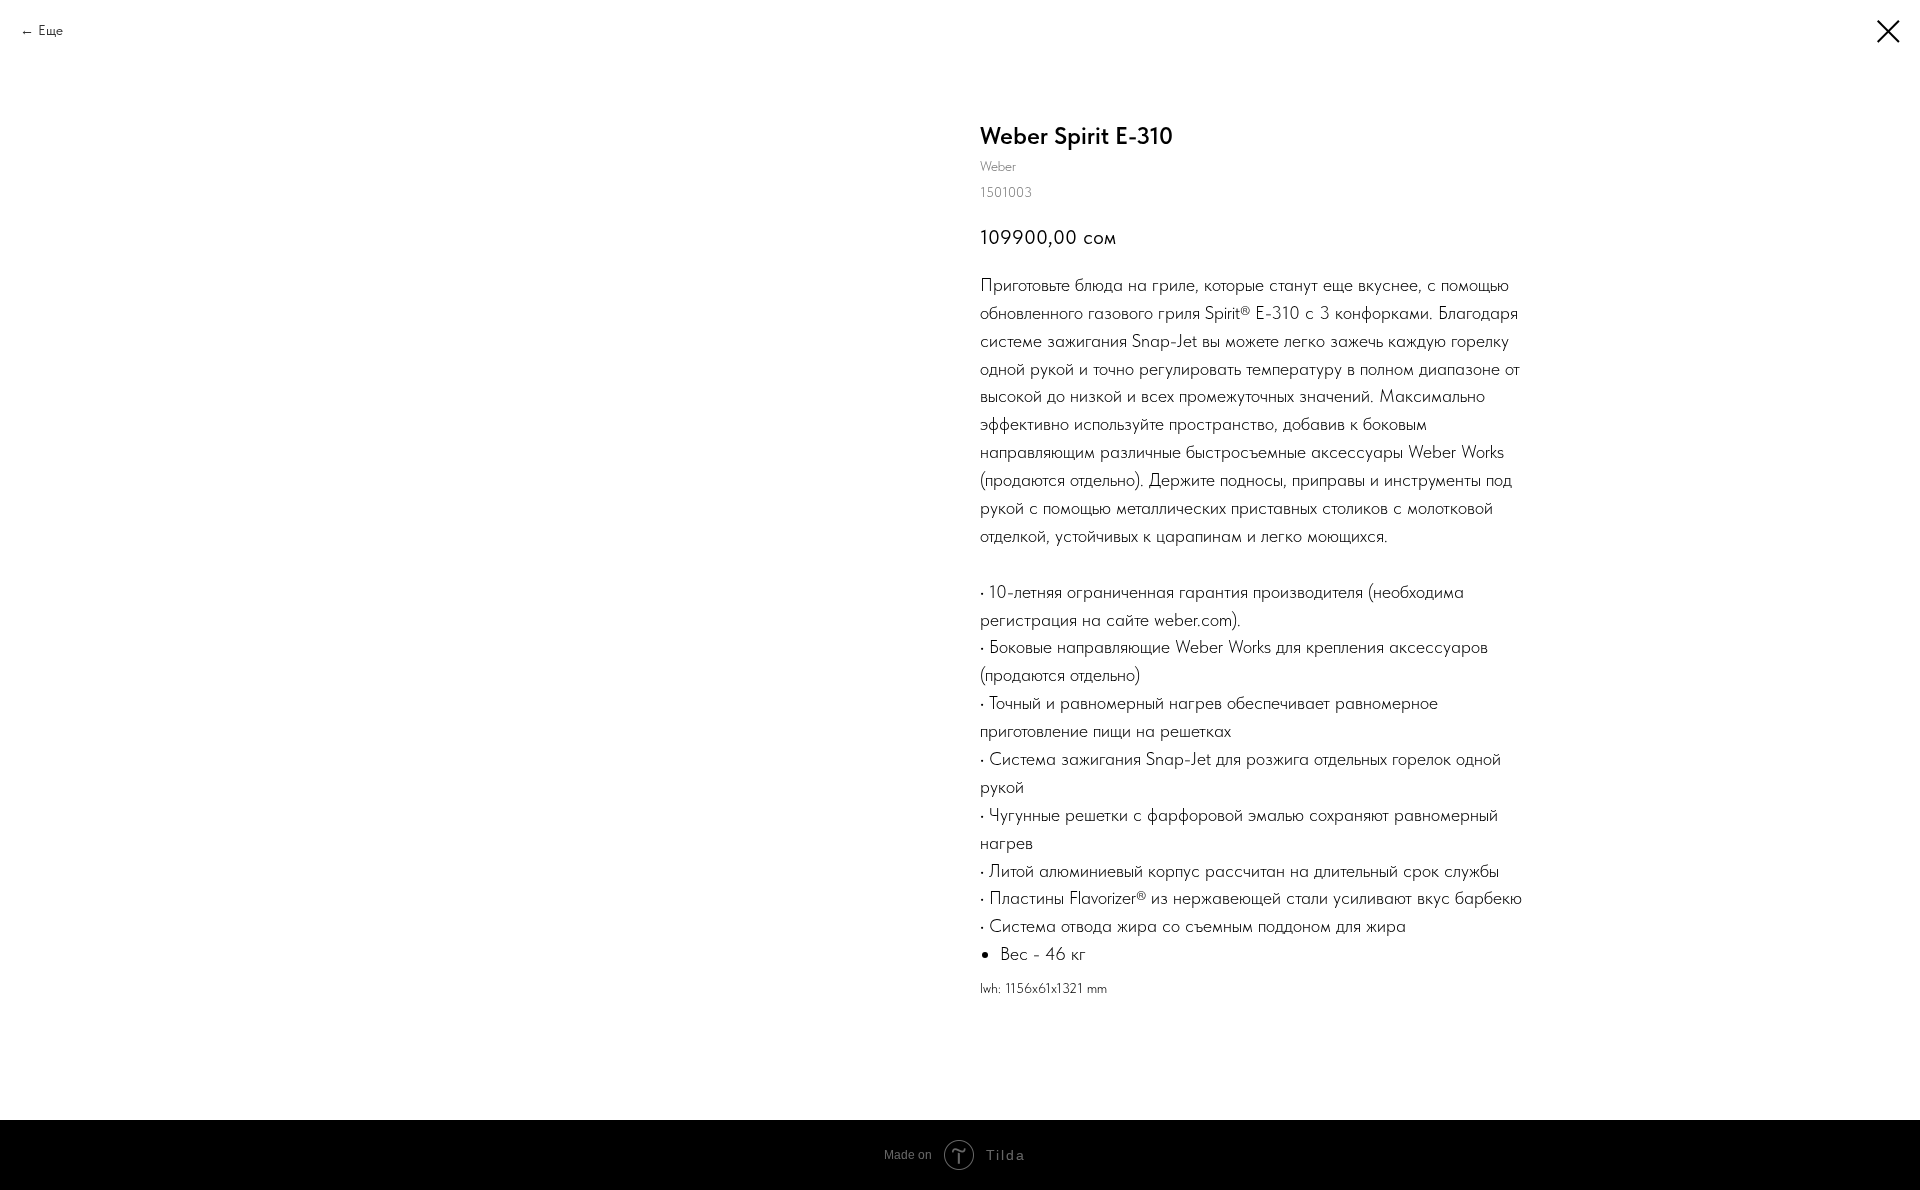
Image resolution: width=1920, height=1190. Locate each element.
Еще (50, 30)
